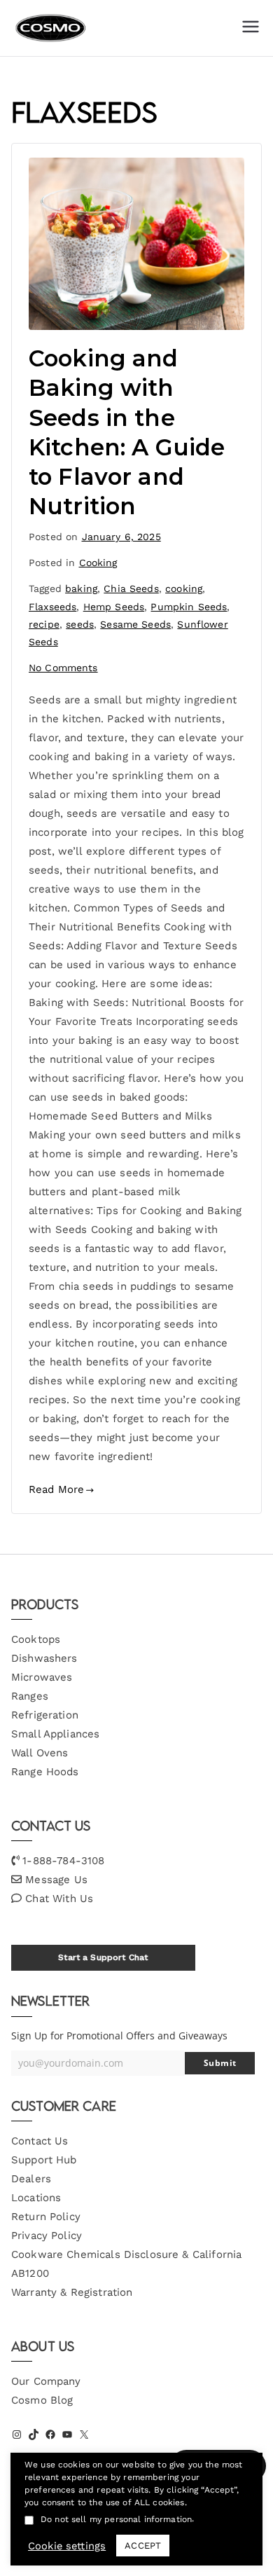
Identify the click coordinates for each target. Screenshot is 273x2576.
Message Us (56, 1880)
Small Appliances (55, 1734)
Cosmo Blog (42, 2400)
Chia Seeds (131, 588)
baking (81, 588)
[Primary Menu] (251, 28)
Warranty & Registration (72, 2292)
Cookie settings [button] (67, 2546)
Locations (36, 2198)
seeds (80, 624)
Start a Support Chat (103, 1957)
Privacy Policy (47, 2236)
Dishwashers (44, 1658)
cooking (184, 588)
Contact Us (40, 2141)
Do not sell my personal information (116, 2519)
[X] (84, 2434)
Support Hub (44, 2160)
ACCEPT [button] (143, 2546)
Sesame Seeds (135, 624)
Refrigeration (45, 1715)
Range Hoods (45, 1772)
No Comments (63, 668)
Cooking (98, 563)
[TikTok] (34, 2434)
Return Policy (46, 2217)
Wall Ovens (40, 1753)
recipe (44, 624)
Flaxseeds (52, 607)
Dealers (31, 2179)
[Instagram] (17, 2434)
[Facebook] (50, 2434)
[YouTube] (67, 2434)
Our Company (46, 2381)
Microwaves (42, 1677)
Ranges (30, 1696)
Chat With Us (59, 1899)
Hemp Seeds (114, 607)
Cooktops (36, 1639)
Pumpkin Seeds (189, 607)
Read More (56, 1489)
